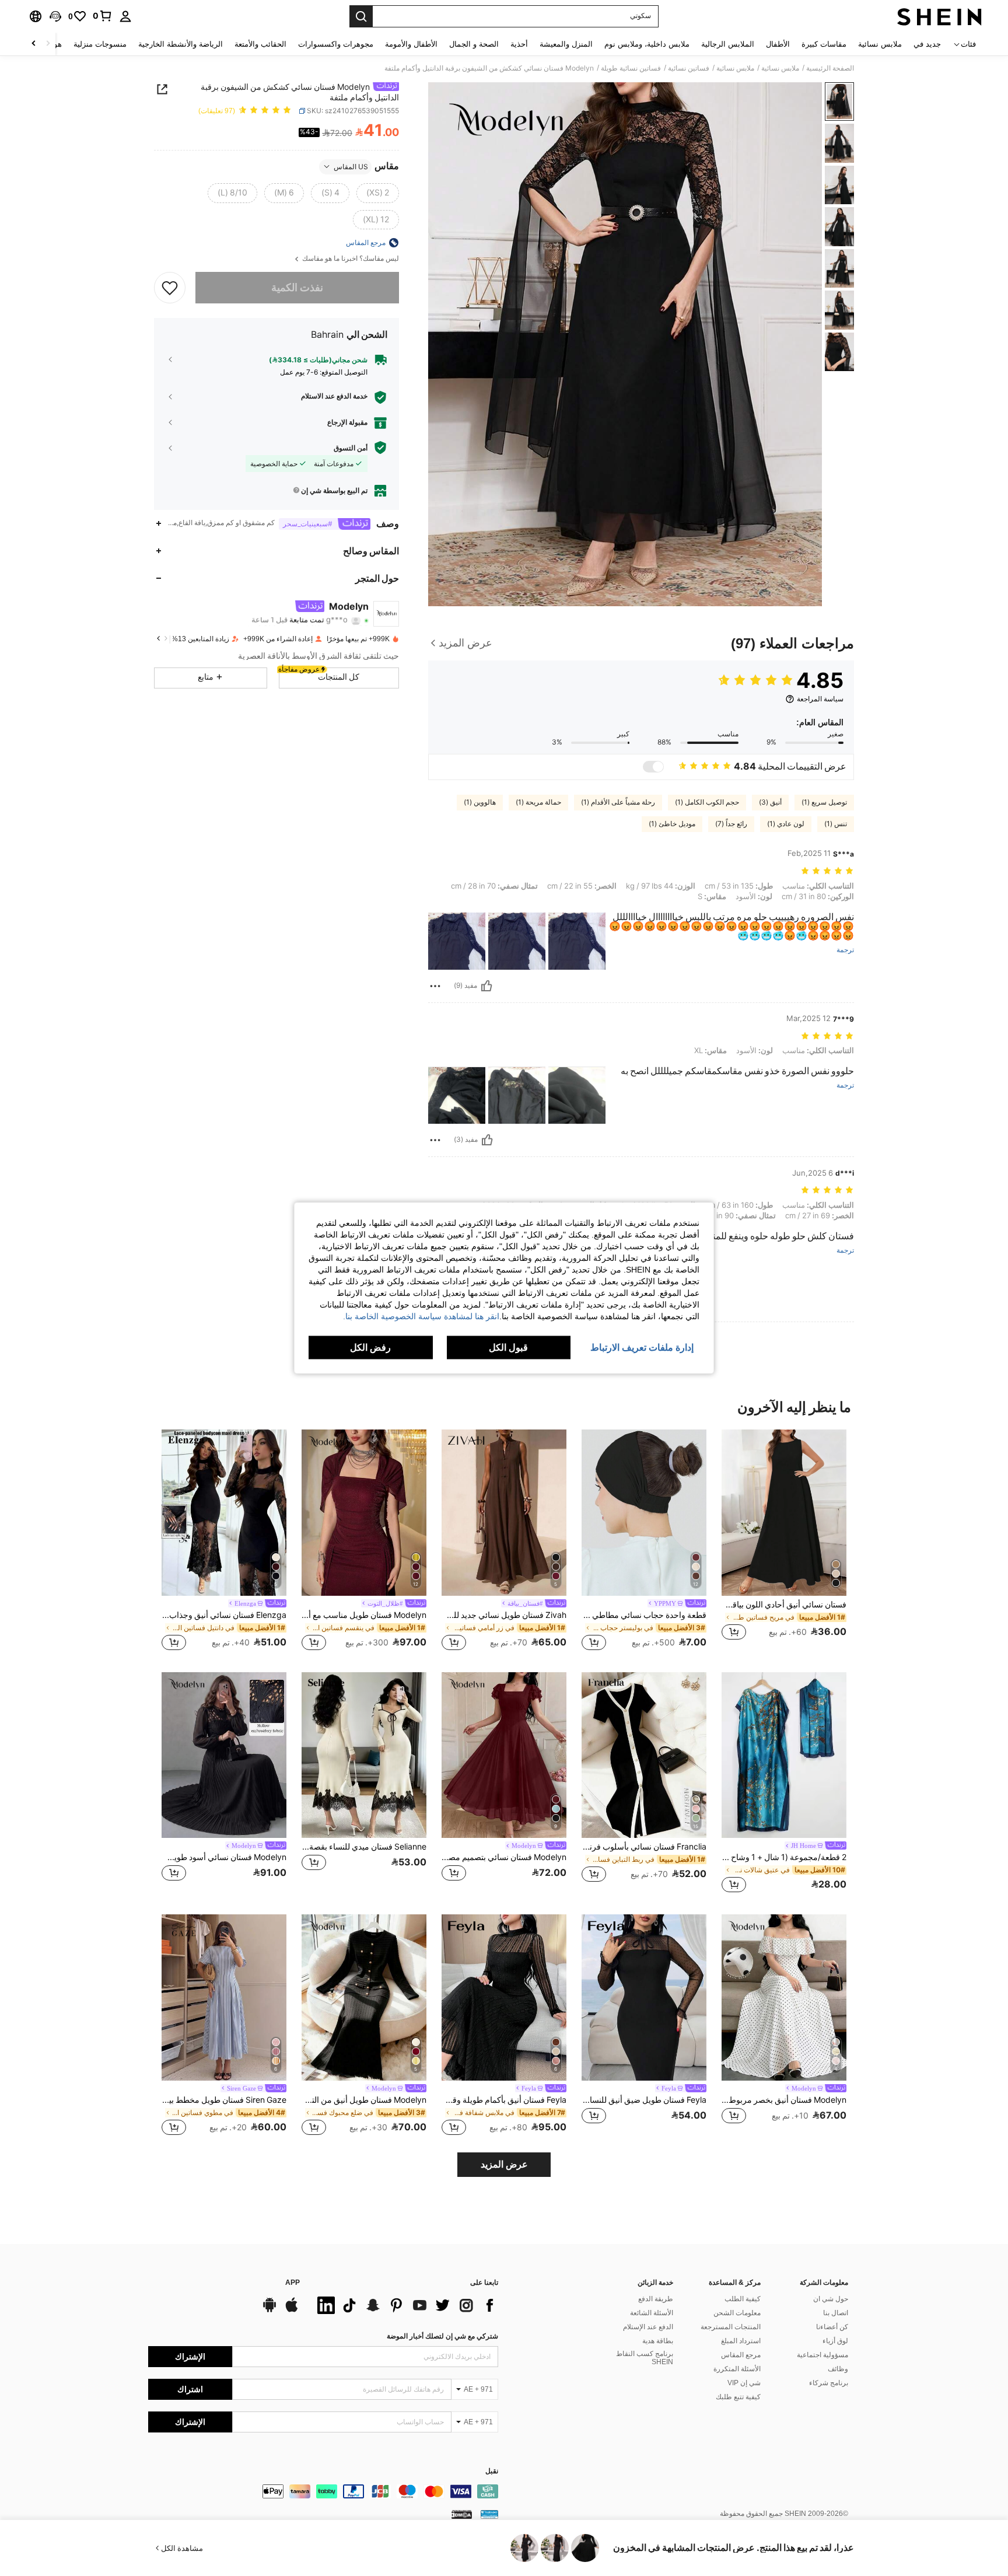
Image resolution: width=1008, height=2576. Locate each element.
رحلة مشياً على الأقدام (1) (618, 802)
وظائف (838, 2369)
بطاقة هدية (658, 2341)
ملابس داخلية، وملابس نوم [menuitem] (647, 44)
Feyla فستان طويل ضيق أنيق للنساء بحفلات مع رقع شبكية (644, 2100)
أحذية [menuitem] (519, 44)
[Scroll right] (34, 44)
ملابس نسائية (780, 68)
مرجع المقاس (741, 2355)
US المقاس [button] (351, 166)
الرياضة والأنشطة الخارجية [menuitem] (181, 44)
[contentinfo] (323, 2491)
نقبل (492, 2471)
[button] (55, 16)
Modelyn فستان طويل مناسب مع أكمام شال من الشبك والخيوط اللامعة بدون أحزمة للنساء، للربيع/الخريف (364, 1615)
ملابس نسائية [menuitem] (880, 44)
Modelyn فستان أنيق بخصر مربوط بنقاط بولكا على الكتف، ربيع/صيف (784, 2100)
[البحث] (361, 16)
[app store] (292, 2311)
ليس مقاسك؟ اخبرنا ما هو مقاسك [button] (350, 259)
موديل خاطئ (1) (672, 824)
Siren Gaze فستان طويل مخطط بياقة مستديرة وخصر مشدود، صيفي (224, 2100)
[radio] (378, 193)
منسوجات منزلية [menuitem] (100, 44)
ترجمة (845, 950)
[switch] (653, 767)
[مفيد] (487, 986)
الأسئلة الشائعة (652, 2313)
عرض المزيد (504, 2164)
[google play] (269, 2311)
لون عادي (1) (786, 824)
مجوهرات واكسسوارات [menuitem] (336, 44)
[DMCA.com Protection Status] (462, 2514)
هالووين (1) (480, 802)
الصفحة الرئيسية (830, 68)
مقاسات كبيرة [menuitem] (824, 44)
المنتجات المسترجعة (731, 2327)
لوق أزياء (835, 2341)
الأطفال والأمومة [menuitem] (411, 44)
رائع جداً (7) (731, 824)
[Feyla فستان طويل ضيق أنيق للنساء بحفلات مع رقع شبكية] (644, 1997)
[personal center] (125, 16)
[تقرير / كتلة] (435, 986)
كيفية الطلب (743, 2299)
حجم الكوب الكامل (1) (707, 802)
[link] (103, 16)
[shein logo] (939, 16)
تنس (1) (836, 824)
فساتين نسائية (689, 68)
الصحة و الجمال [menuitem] (474, 44)
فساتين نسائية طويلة (631, 68)
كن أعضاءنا (832, 2327)
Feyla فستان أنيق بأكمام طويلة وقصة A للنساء (504, 2100)
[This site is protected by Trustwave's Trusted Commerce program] (489, 2514)
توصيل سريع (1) (824, 802)
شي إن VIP (744, 2383)
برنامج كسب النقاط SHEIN (645, 2358)
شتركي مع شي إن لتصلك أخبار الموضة (442, 2336)
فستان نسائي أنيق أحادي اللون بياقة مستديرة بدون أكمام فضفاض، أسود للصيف (784, 1605)
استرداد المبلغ (741, 2341)
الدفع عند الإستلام (648, 2327)
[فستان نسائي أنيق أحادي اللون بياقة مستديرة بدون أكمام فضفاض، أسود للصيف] (784, 1513)
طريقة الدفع (656, 2299)
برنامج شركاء (829, 2383)
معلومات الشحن (737, 2313)
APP (293, 2283)
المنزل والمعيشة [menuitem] (566, 44)
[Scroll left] (48, 44)
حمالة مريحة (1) (538, 802)
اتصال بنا (836, 2313)
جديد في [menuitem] (927, 44)
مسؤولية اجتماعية (822, 2355)
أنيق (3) (770, 802)
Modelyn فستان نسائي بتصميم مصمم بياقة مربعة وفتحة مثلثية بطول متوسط (504, 1857)
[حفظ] (170, 288)
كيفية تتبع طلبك (738, 2397)
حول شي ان (831, 2299)
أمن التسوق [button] (351, 448)
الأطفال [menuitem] (778, 44)
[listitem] (784, 1541)
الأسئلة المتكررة (737, 2369)
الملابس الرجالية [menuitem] (728, 44)
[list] (405, 2305)
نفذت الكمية (297, 287)
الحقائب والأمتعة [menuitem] (260, 44)
